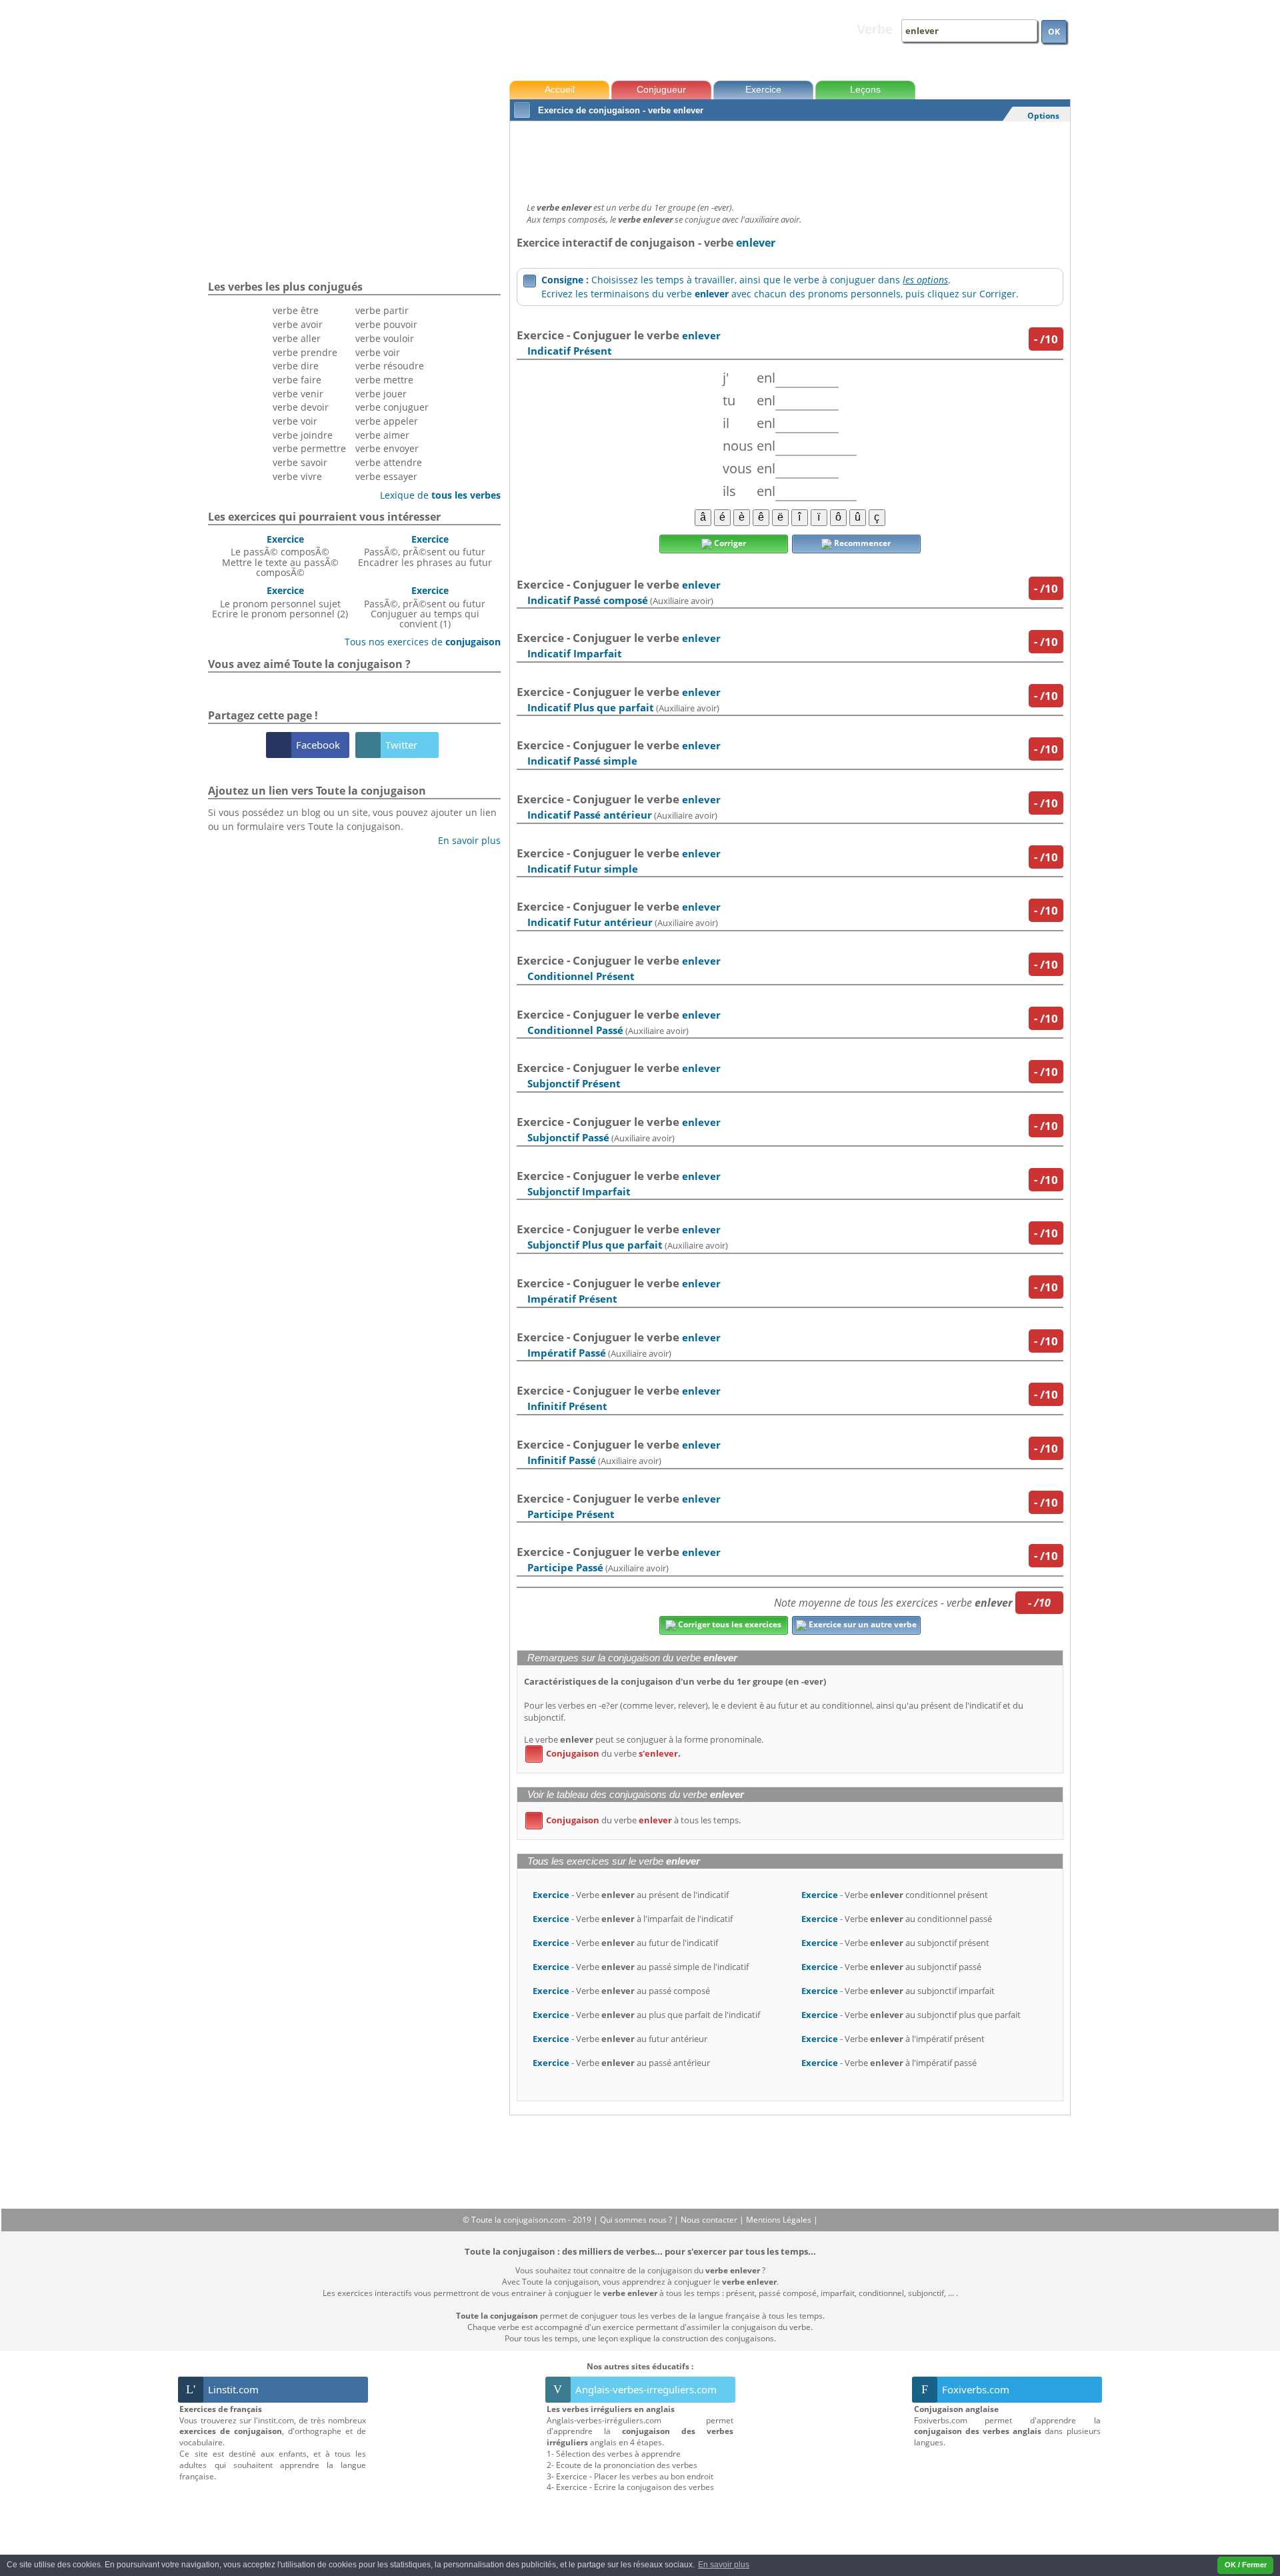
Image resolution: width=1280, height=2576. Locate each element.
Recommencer (861, 543)
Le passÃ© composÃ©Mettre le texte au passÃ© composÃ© (280, 556)
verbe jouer (381, 394)
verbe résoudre (390, 366)
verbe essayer (386, 476)
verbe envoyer (387, 448)
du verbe (605, 1753)
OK (1054, 32)
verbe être (296, 310)
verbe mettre (384, 380)
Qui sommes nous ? (637, 2220)
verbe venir (298, 394)
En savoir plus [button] (724, 2565)
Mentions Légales (780, 2220)
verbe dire (296, 366)
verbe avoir (298, 324)
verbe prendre (305, 352)
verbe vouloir (385, 338)
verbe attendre (389, 462)
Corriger (729, 543)
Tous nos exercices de (418, 642)
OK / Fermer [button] (1246, 2565)
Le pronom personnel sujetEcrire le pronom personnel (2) (280, 602)
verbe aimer (382, 435)
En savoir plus (464, 840)
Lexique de (435, 495)
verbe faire (297, 380)
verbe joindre (303, 435)
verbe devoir (301, 407)
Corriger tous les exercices (729, 1624)
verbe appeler (387, 421)
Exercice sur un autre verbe (862, 1624)
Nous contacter (710, 2220)
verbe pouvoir (386, 324)
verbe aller (297, 338)
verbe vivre (297, 476)
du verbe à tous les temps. (635, 1820)
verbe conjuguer (392, 407)
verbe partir (382, 310)
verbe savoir (300, 462)
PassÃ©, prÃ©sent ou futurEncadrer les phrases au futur (425, 551)
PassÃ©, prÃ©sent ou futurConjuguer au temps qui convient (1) (425, 607)
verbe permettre (309, 448)
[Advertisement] (790, 158)
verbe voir (295, 421)
